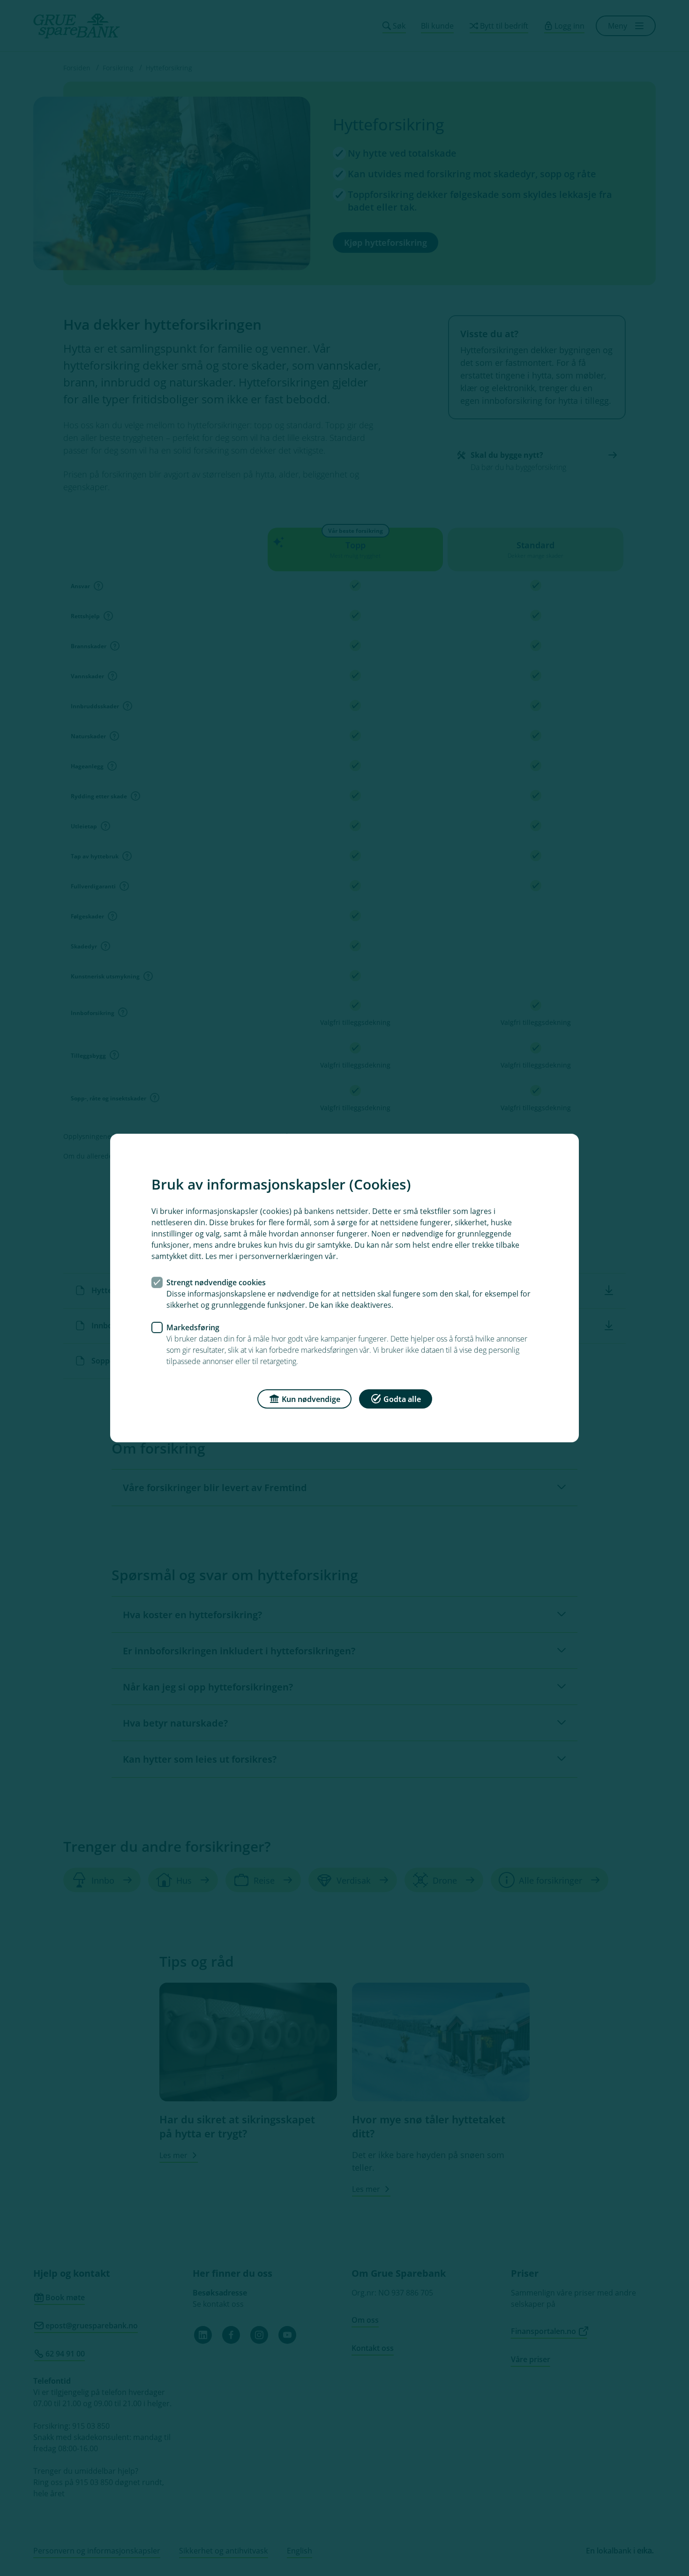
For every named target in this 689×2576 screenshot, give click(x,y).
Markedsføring (193, 1327)
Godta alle (402, 1399)
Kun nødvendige (311, 1399)
